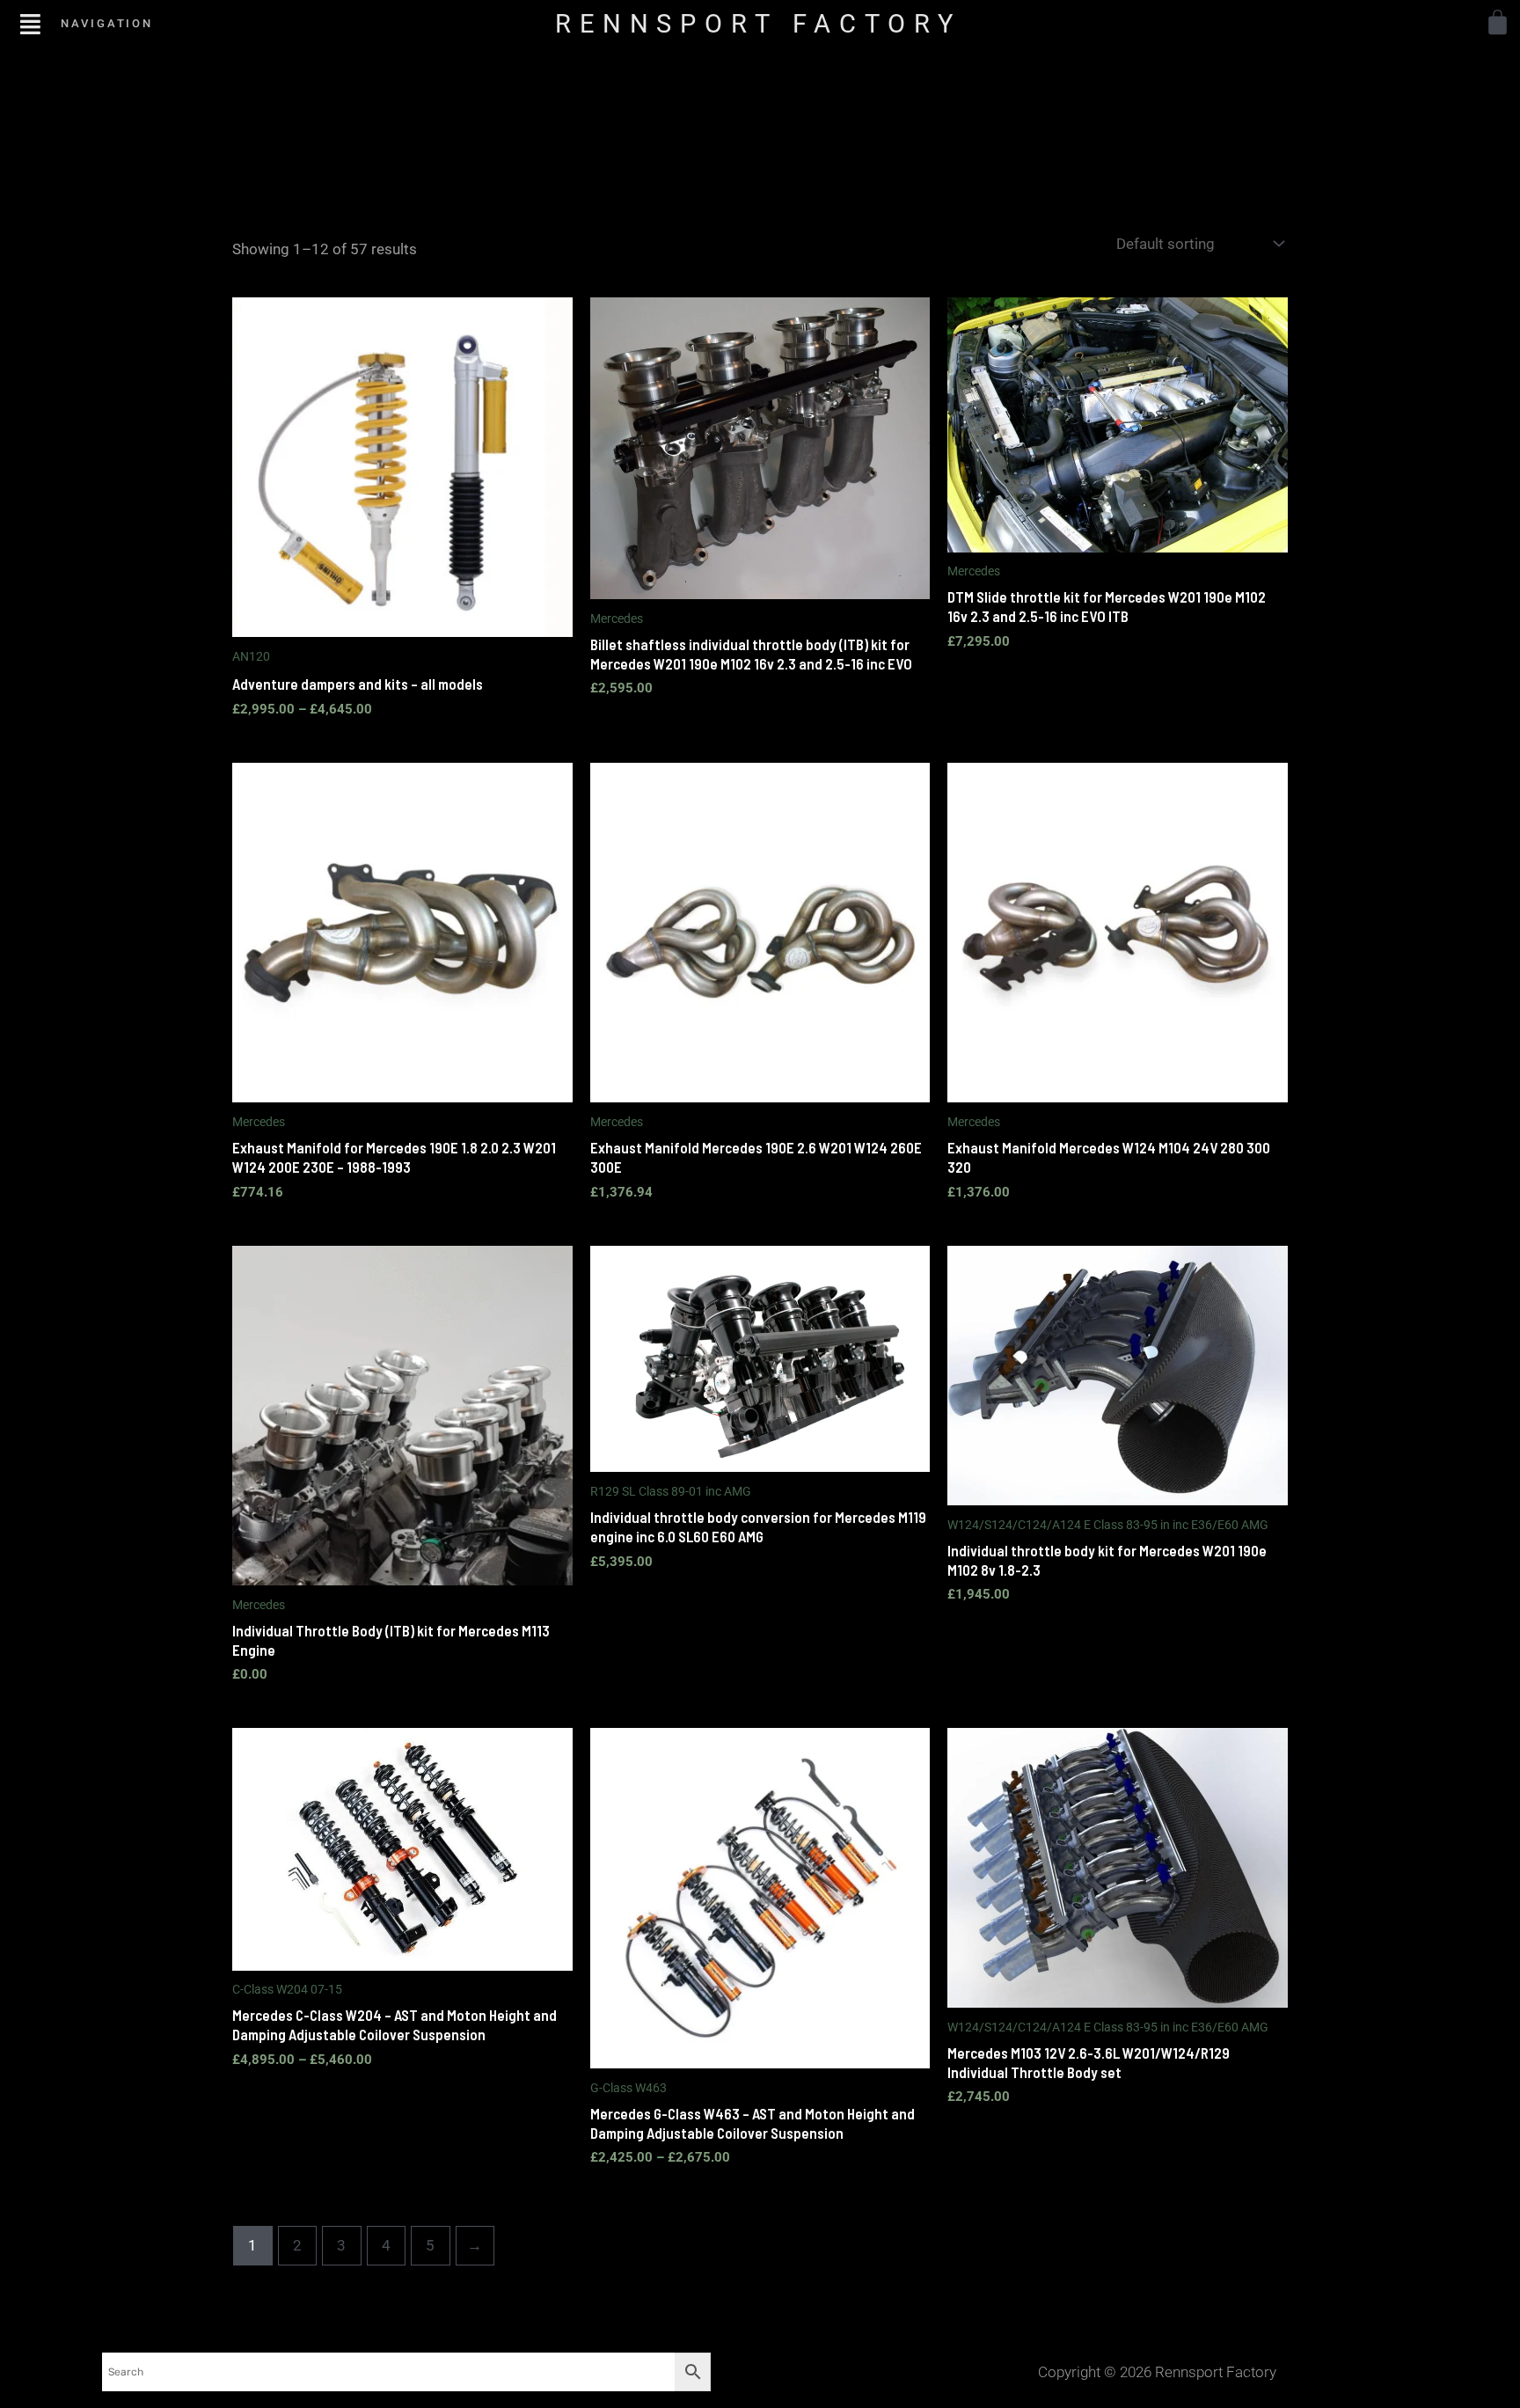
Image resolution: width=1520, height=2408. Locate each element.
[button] (30, 23)
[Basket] (1498, 22)
